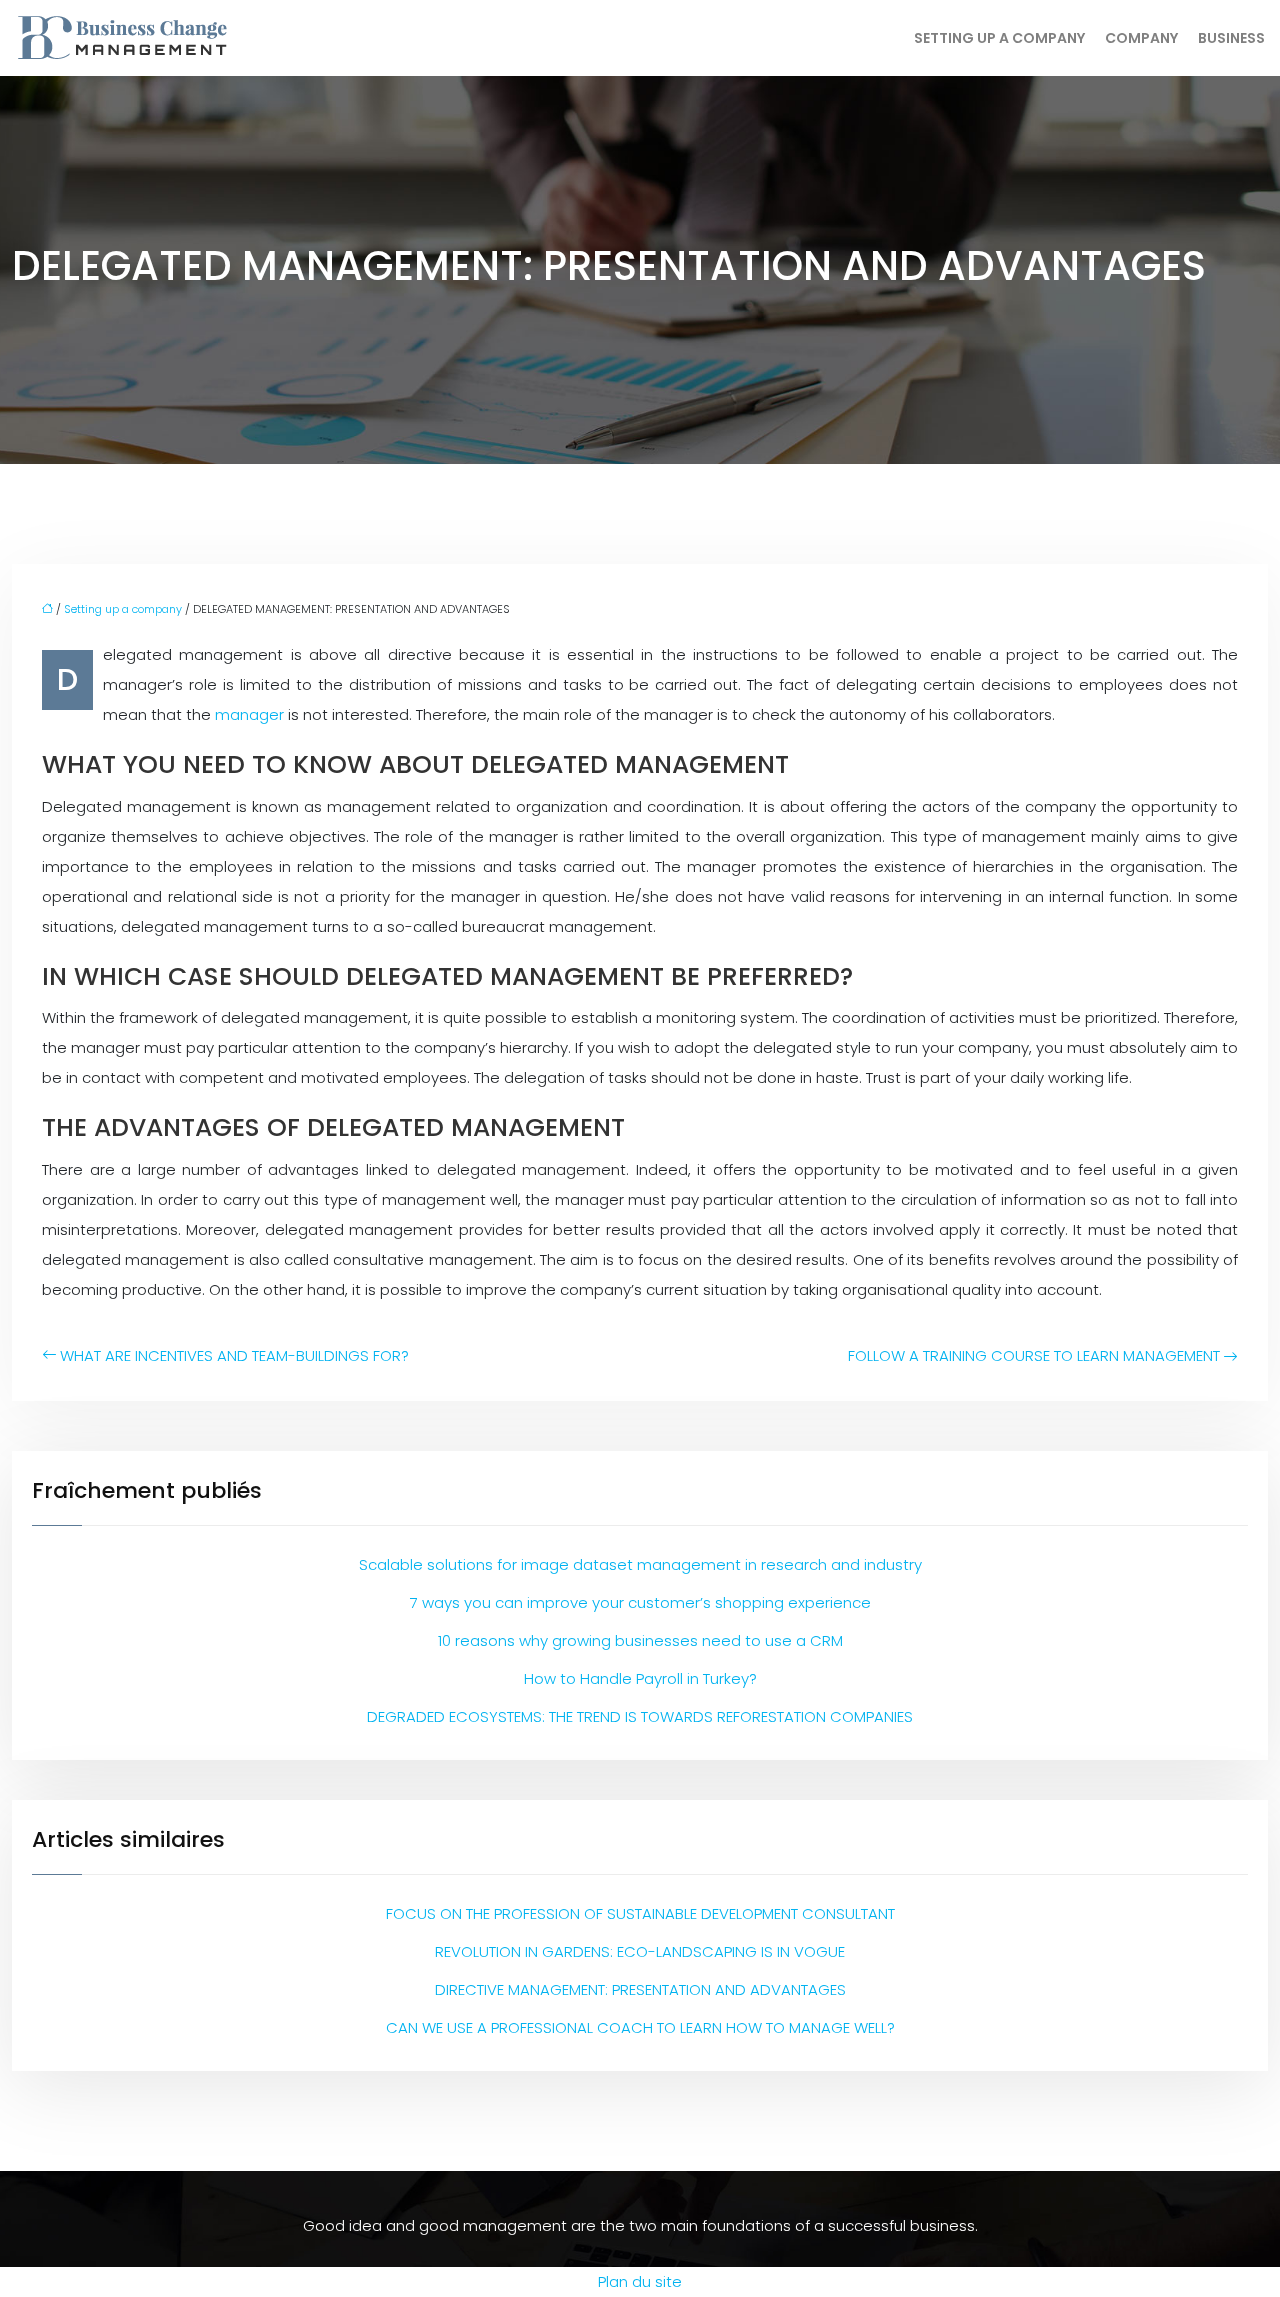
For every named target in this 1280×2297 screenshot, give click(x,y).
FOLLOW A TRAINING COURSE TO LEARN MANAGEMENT (1034, 1355)
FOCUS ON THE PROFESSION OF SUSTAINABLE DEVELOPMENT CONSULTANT (640, 1913)
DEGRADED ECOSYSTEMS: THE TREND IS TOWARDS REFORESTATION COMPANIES (640, 1716)
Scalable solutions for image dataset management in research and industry (640, 1564)
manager (251, 714)
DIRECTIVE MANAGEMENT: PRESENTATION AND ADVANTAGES (640, 1989)
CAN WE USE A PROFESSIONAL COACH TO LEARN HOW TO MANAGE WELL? (640, 2027)
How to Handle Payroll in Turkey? (640, 1678)
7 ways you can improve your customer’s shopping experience (640, 1602)
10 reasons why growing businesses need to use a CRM (640, 1640)
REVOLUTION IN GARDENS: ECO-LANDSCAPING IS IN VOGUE (640, 1951)
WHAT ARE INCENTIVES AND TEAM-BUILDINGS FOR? (234, 1355)
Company (1141, 38)
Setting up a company (999, 38)
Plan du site (640, 2281)
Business (1231, 38)
